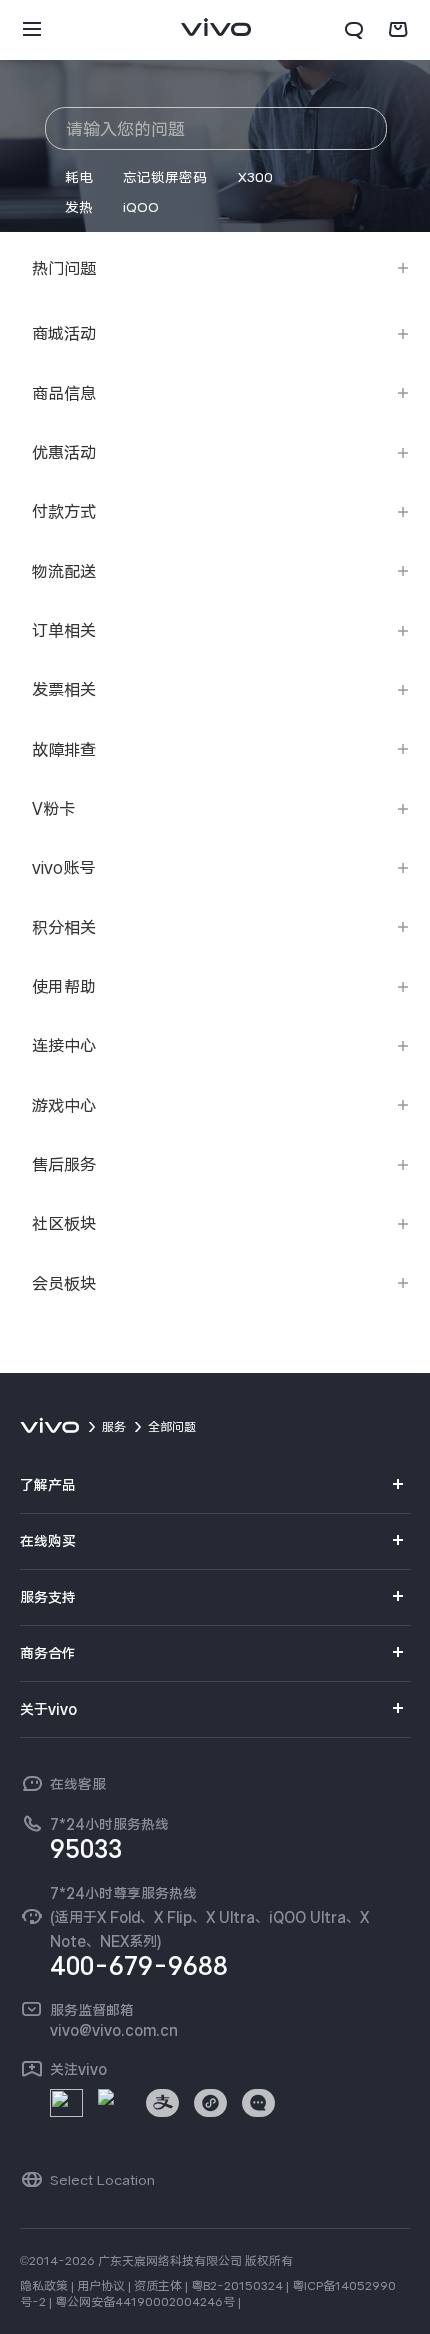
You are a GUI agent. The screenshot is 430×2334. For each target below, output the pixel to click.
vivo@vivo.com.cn (114, 2030)
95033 (86, 1849)
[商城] (398, 30)
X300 (255, 177)
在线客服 (78, 1784)
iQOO (141, 207)
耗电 (79, 177)
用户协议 (101, 2286)
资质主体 (158, 2286)
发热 (79, 207)
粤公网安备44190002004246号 (145, 2302)
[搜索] (354, 30)
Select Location (102, 2180)
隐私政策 (44, 2286)
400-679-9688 (139, 1966)
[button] (32, 30)
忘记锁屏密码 (165, 177)
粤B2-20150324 (237, 2286)
